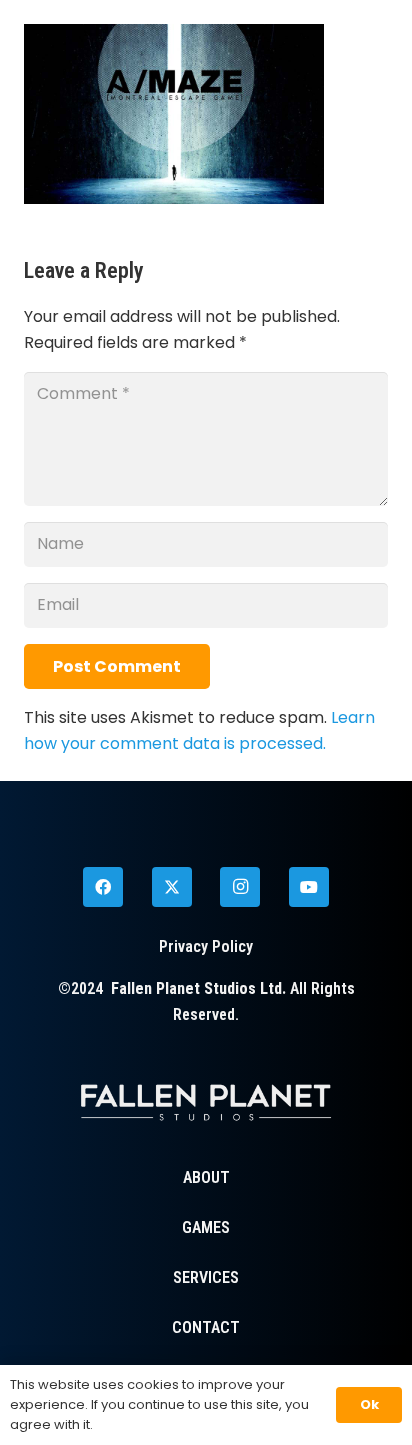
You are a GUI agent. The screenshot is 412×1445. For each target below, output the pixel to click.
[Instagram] (240, 887)
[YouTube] (309, 887)
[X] (172, 887)
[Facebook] (103, 887)
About (206, 1177)
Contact (206, 1327)
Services (206, 1277)
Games (206, 1227)
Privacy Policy (206, 946)
